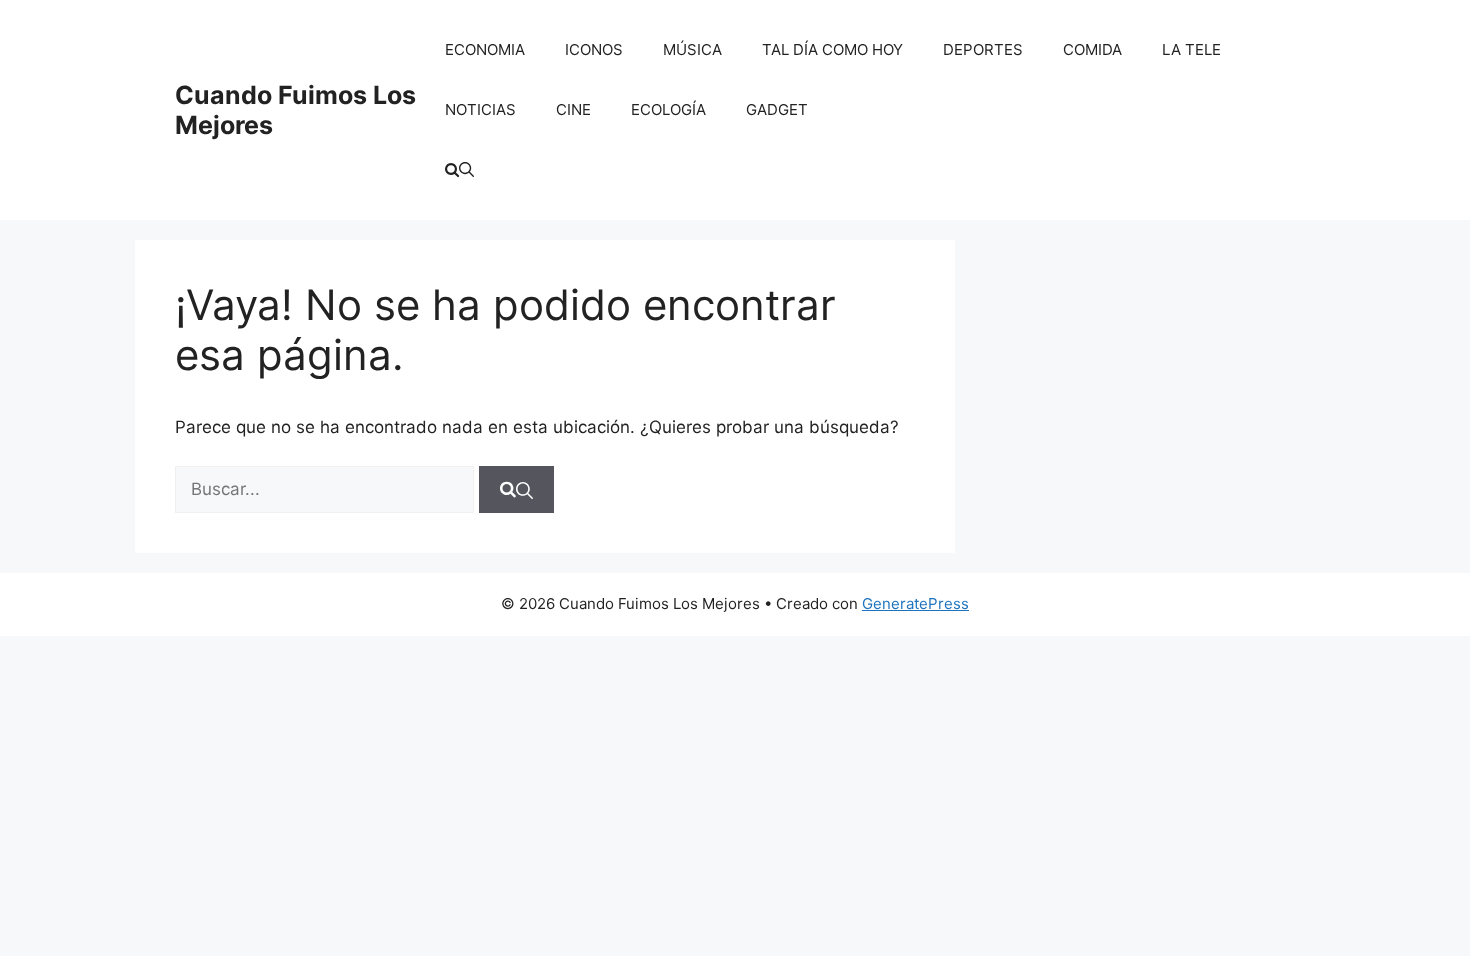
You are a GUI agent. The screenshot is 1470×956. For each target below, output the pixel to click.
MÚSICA (692, 49)
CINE (573, 109)
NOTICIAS (480, 109)
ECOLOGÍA (668, 109)
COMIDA (1092, 49)
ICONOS (594, 49)
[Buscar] (516, 490)
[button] (459, 170)
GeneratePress (915, 603)
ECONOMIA (485, 49)
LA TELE (1191, 49)
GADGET (777, 109)
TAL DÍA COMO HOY (832, 49)
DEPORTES (983, 49)
